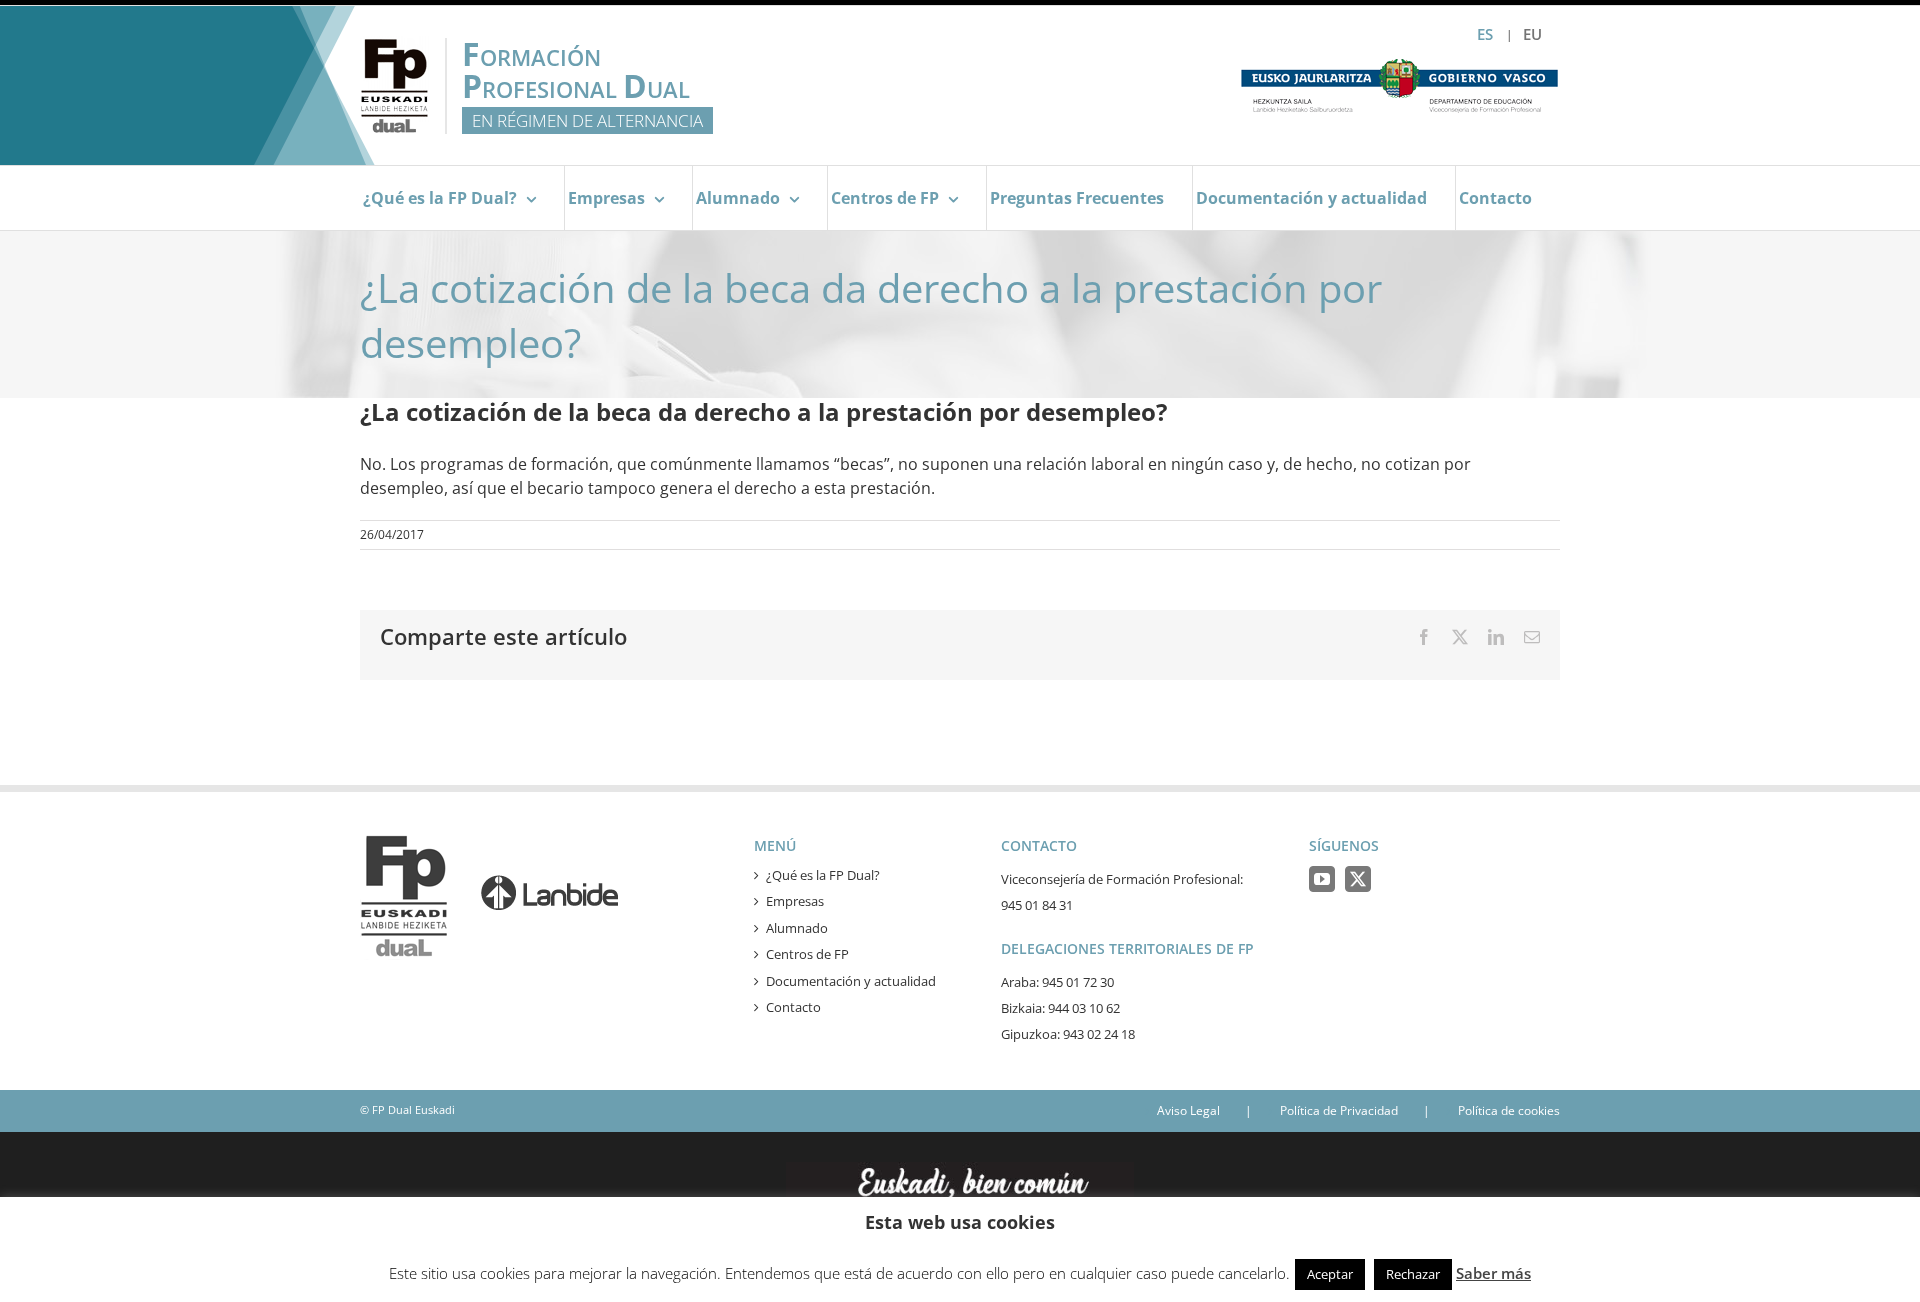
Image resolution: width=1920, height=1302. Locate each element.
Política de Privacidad (1339, 1110)
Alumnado (797, 928)
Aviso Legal (1188, 1110)
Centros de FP (807, 954)
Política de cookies (1509, 1110)
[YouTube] (1322, 879)
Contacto (793, 1007)
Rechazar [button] (1413, 1274)
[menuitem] (1532, 34)
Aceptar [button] (1330, 1274)
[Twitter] (1358, 879)
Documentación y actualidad (851, 981)
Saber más (1493, 1273)
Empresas (795, 901)
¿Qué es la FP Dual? (823, 875)
